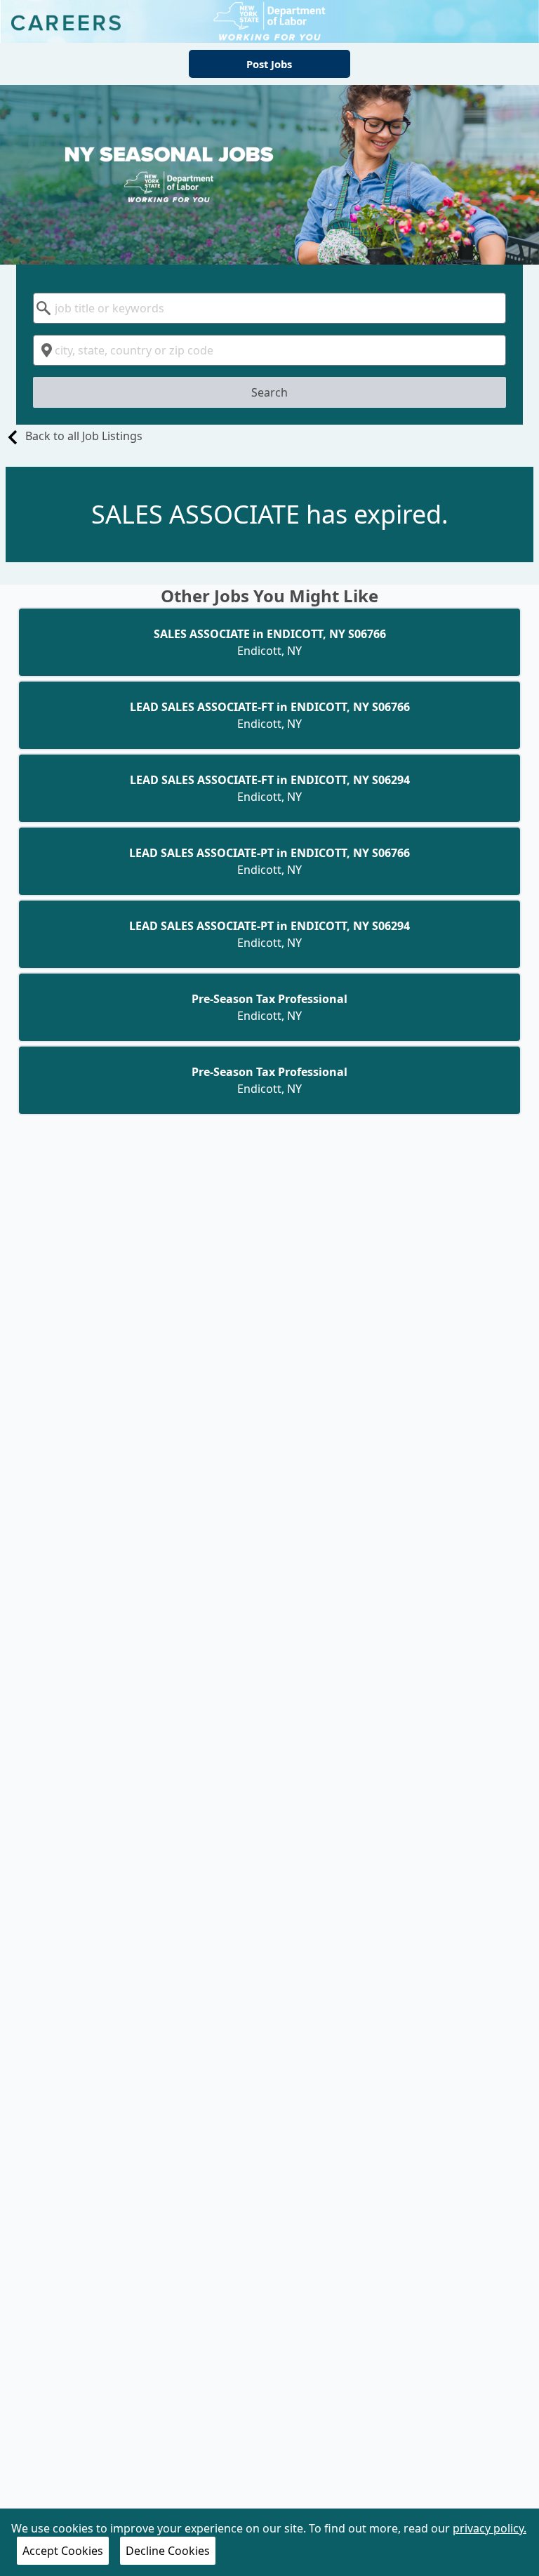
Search (269, 392)
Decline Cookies (168, 2551)
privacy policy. (490, 2528)
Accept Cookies (63, 2551)
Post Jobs (269, 64)
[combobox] (269, 308)
